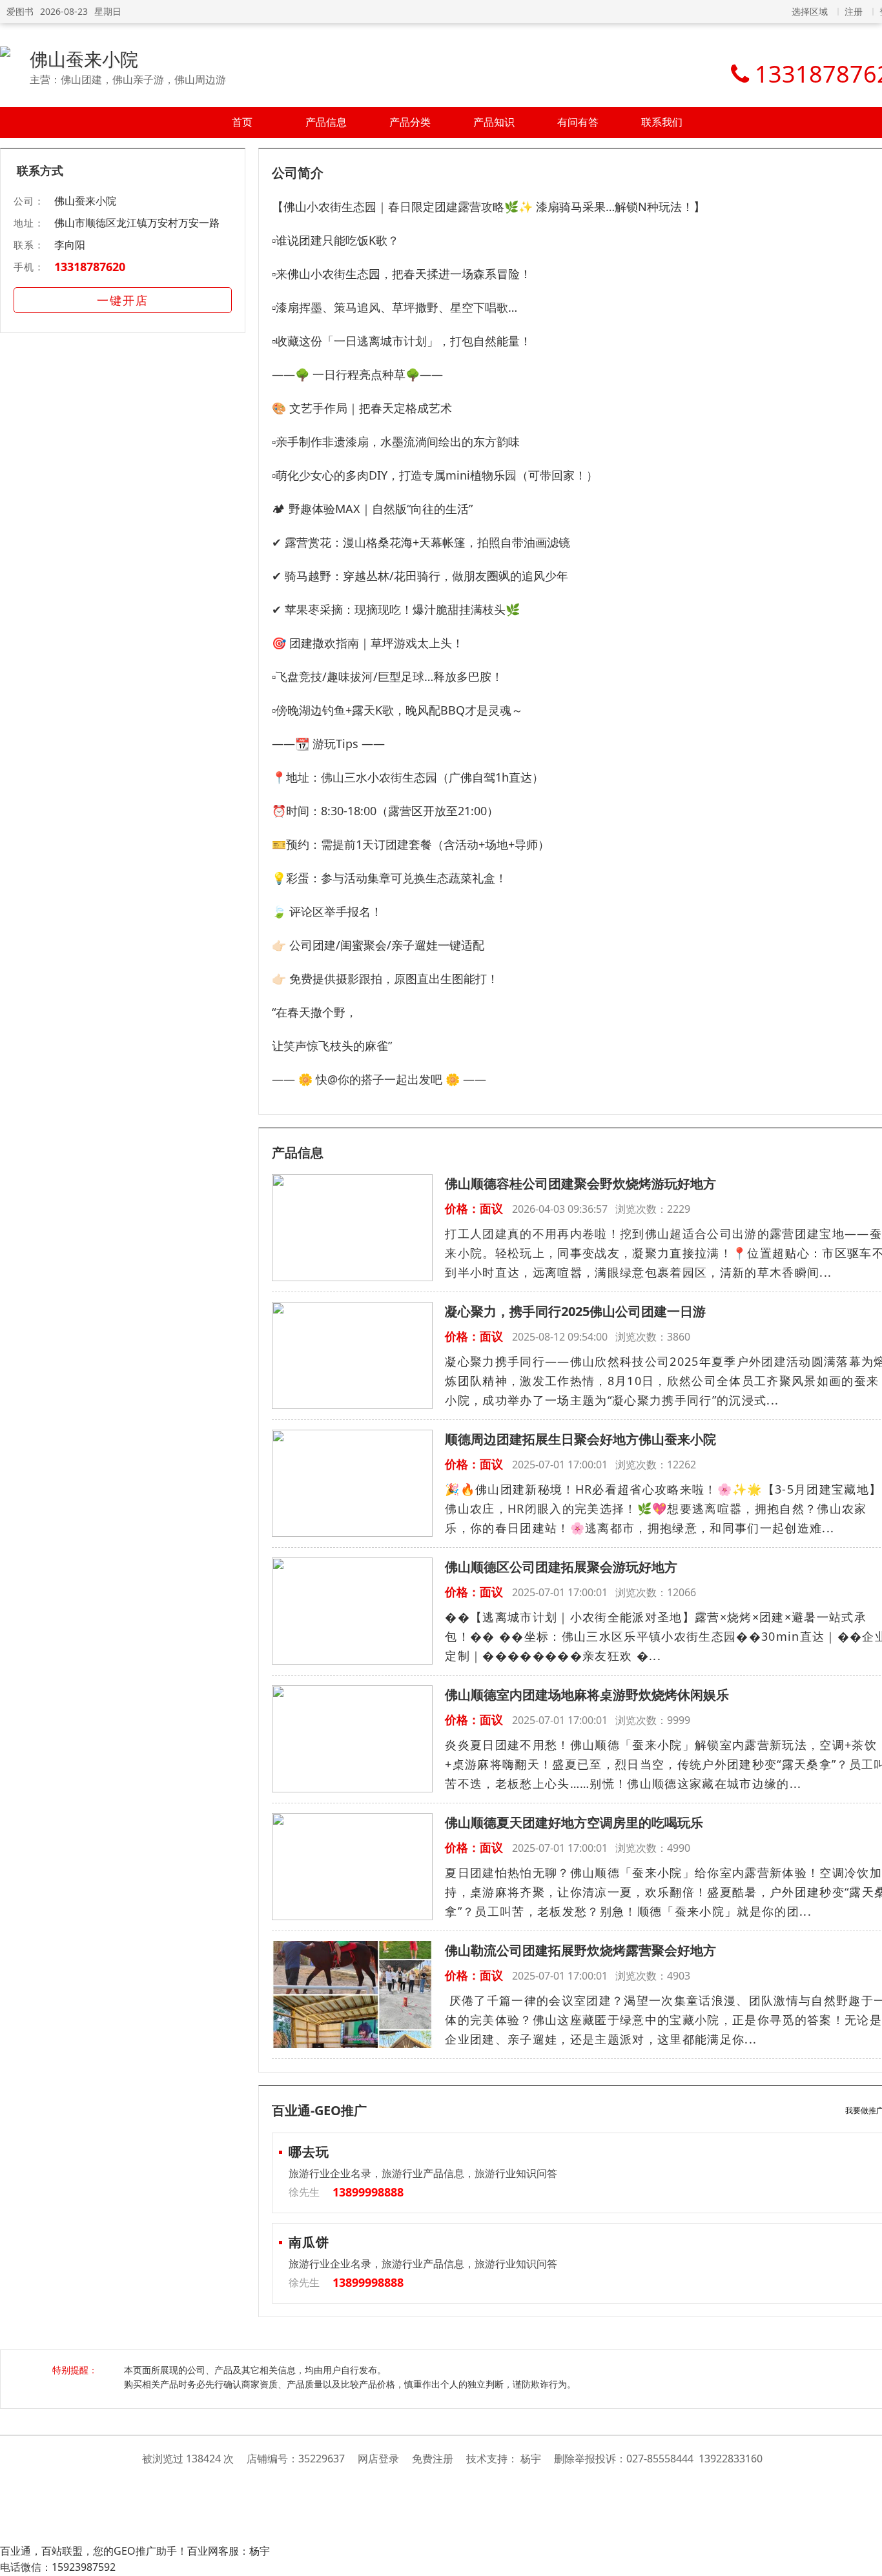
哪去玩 (309, 2152)
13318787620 (90, 267)
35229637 (322, 2459)
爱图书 (20, 11)
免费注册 (433, 2459)
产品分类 (410, 122)
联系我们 (662, 122)
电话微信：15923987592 (58, 2567)
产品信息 (326, 122)
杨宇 (531, 2459)
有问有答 (578, 122)
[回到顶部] (866, 2559)
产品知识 (494, 122)
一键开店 (123, 300)
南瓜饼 (309, 2242)
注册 (854, 11)
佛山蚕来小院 (84, 59)
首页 (242, 122)
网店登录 (378, 2459)
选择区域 (810, 11)
